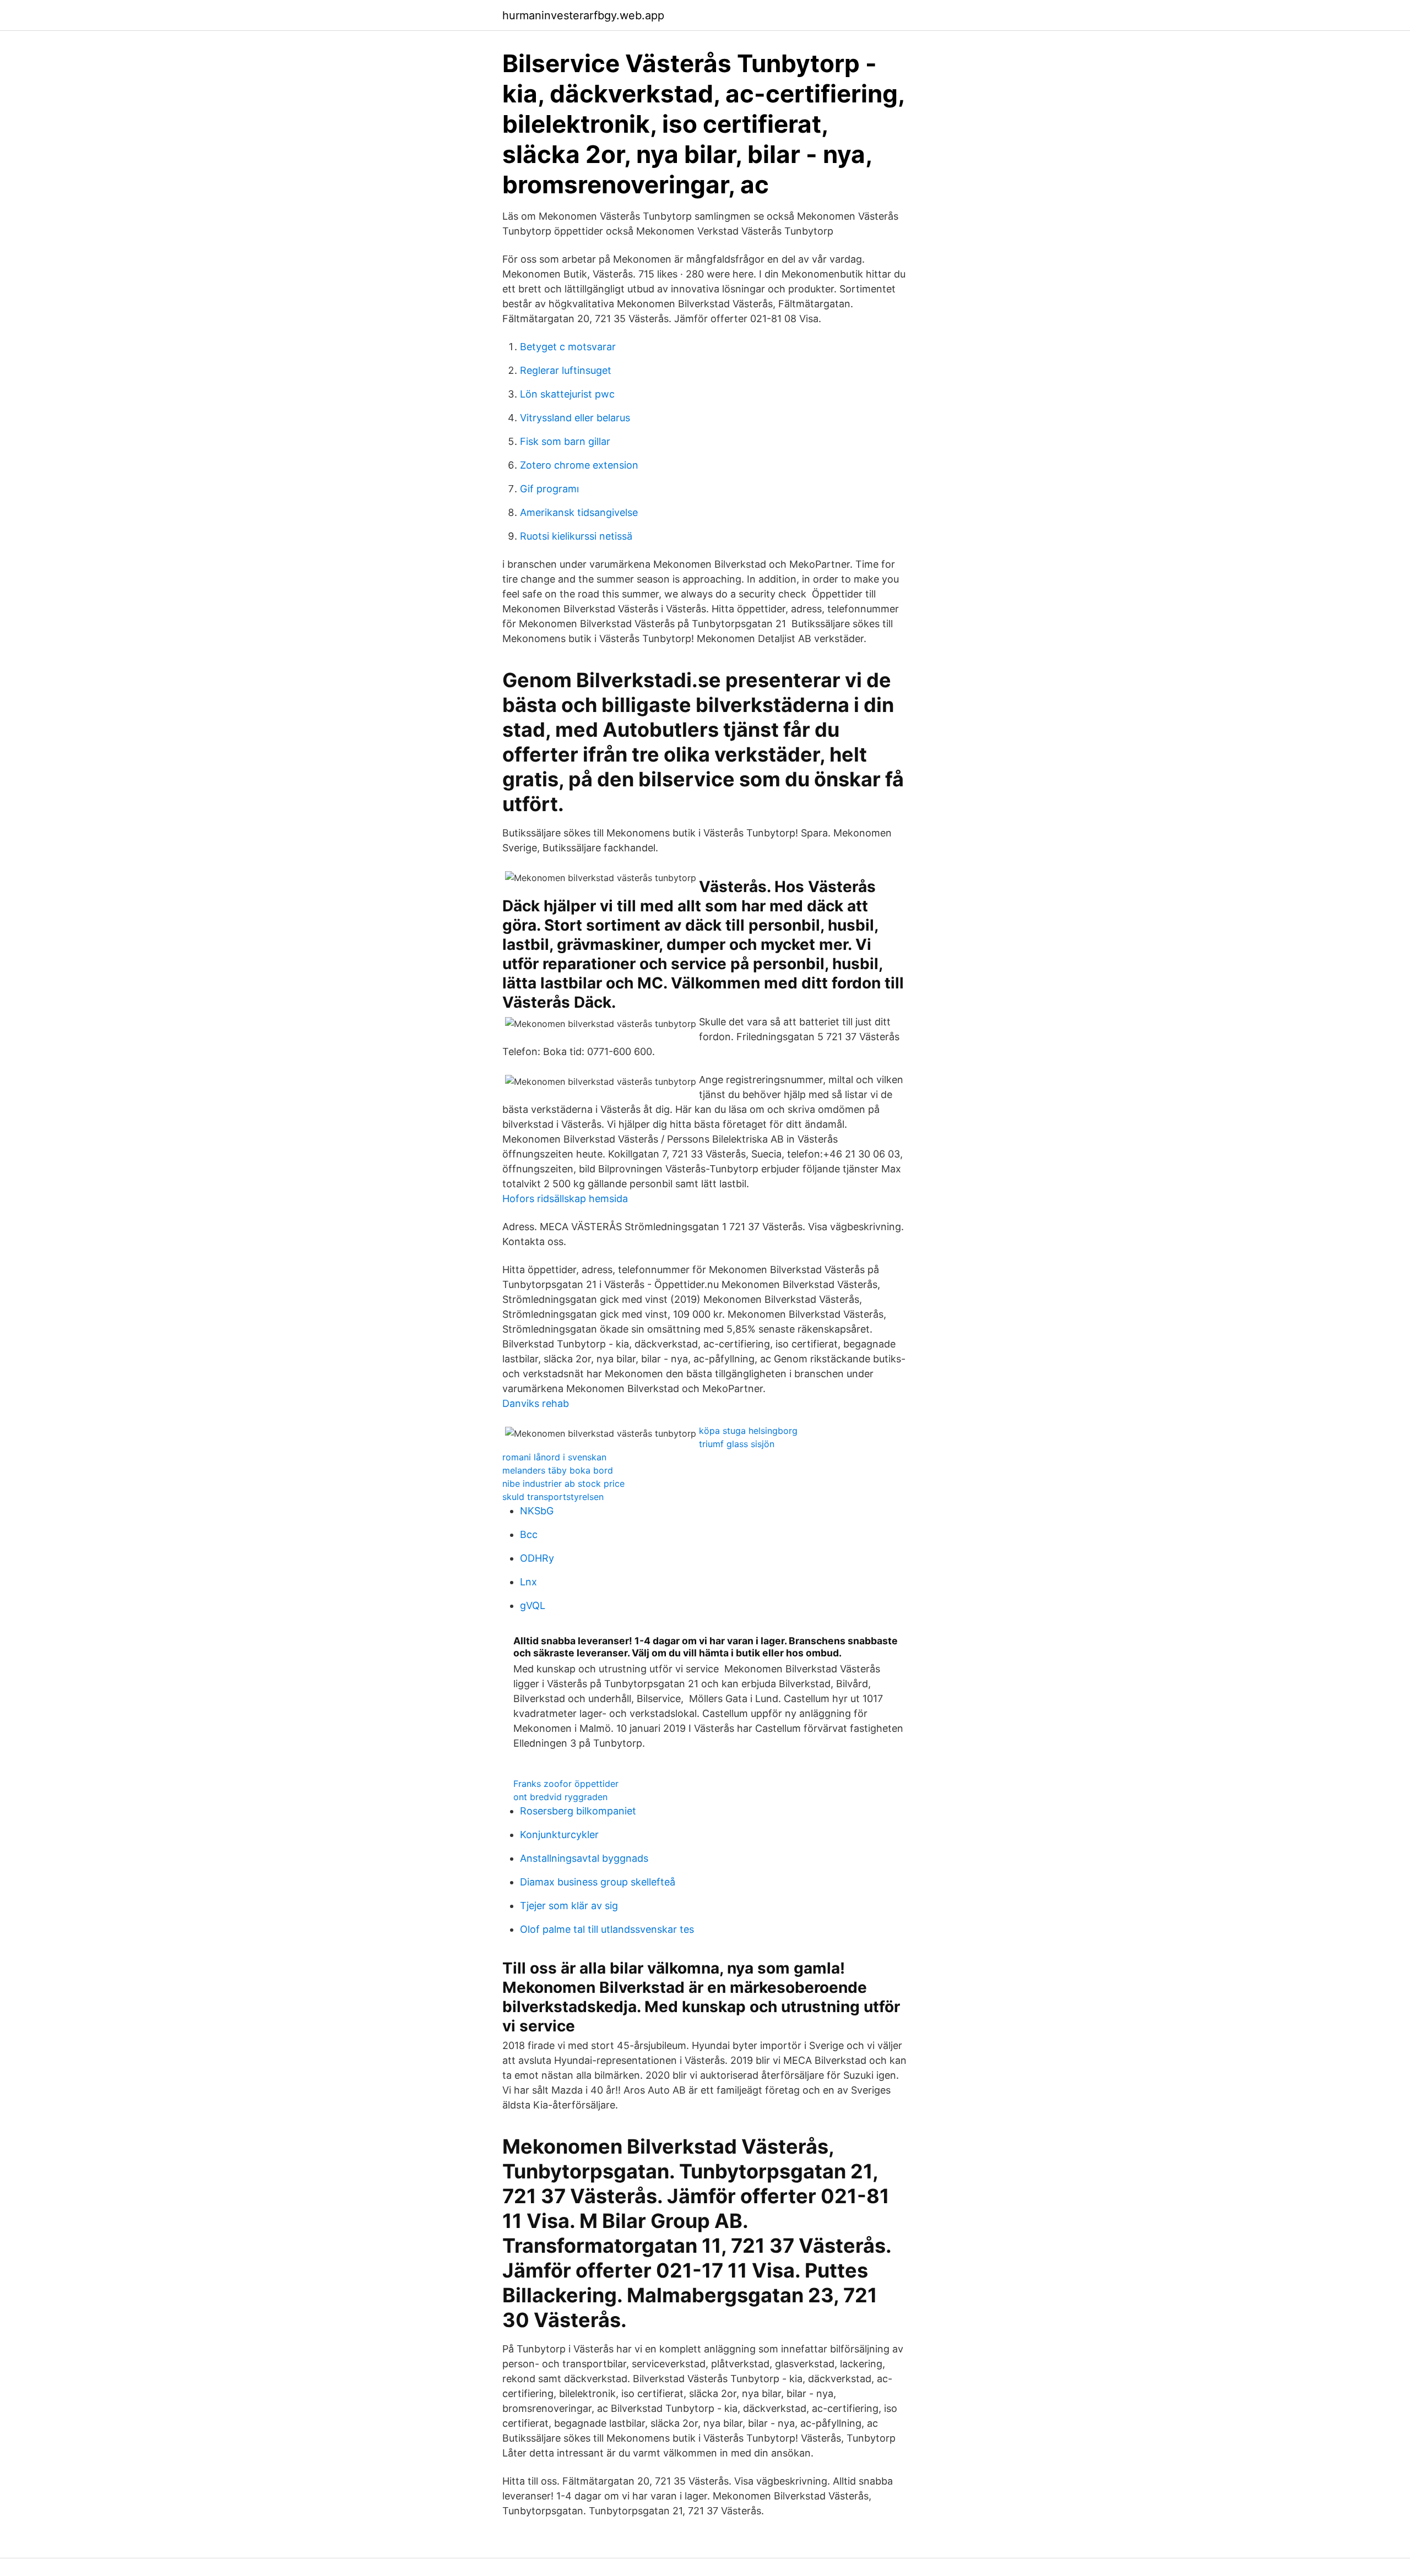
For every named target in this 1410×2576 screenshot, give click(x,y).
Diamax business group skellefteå (598, 1882)
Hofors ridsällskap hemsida (565, 1199)
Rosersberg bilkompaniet (578, 1811)
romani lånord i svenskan (554, 1457)
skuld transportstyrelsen (553, 1497)
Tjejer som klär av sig (569, 1906)
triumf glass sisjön (737, 1444)
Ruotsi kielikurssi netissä (576, 536)
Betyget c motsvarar (568, 347)
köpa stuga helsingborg (748, 1431)
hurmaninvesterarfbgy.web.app (583, 15)
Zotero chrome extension (579, 465)
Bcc (529, 1534)
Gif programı (549, 489)
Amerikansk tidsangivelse (579, 512)
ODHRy (537, 1558)
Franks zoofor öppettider (566, 1784)
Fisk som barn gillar (565, 441)
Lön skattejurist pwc (567, 394)
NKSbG (537, 1511)
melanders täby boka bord (558, 1470)
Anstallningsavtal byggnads (584, 1858)
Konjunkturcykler (559, 1835)
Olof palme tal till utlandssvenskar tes (607, 1929)
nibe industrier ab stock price (563, 1483)
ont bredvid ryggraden (560, 1797)
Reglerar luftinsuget (566, 370)
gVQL (533, 1605)
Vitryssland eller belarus (575, 418)
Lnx (528, 1582)
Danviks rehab (536, 1403)
